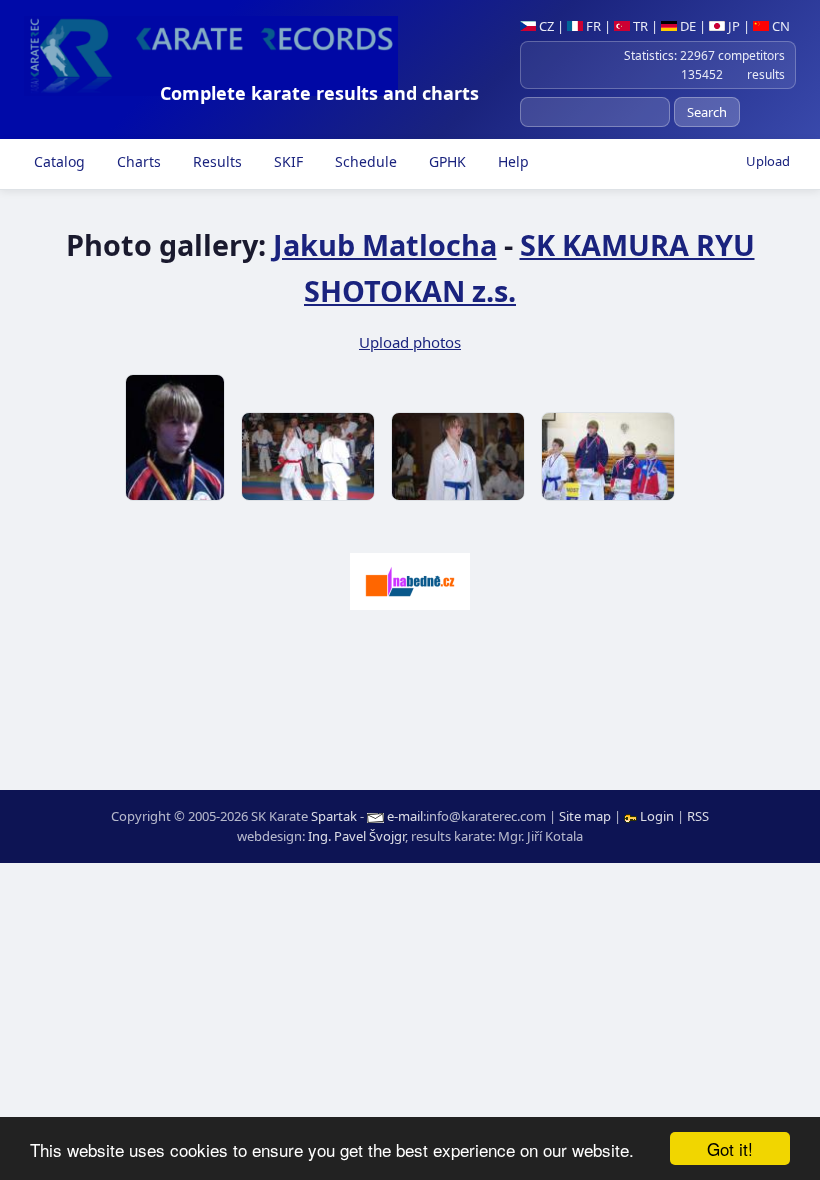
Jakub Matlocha (385, 244)
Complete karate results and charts (319, 93)
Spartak (334, 816)
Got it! (730, 1148)
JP (732, 26)
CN (779, 26)
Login (657, 816)
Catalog (57, 161)
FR (592, 26)
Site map (585, 816)
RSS (698, 816)
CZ (545, 26)
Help (511, 161)
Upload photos (410, 342)
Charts (137, 161)
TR (639, 26)
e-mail (405, 816)
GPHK (445, 161)
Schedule (364, 161)
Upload (768, 161)
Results (215, 161)
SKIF (286, 161)
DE (686, 26)
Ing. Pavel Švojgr (356, 836)
